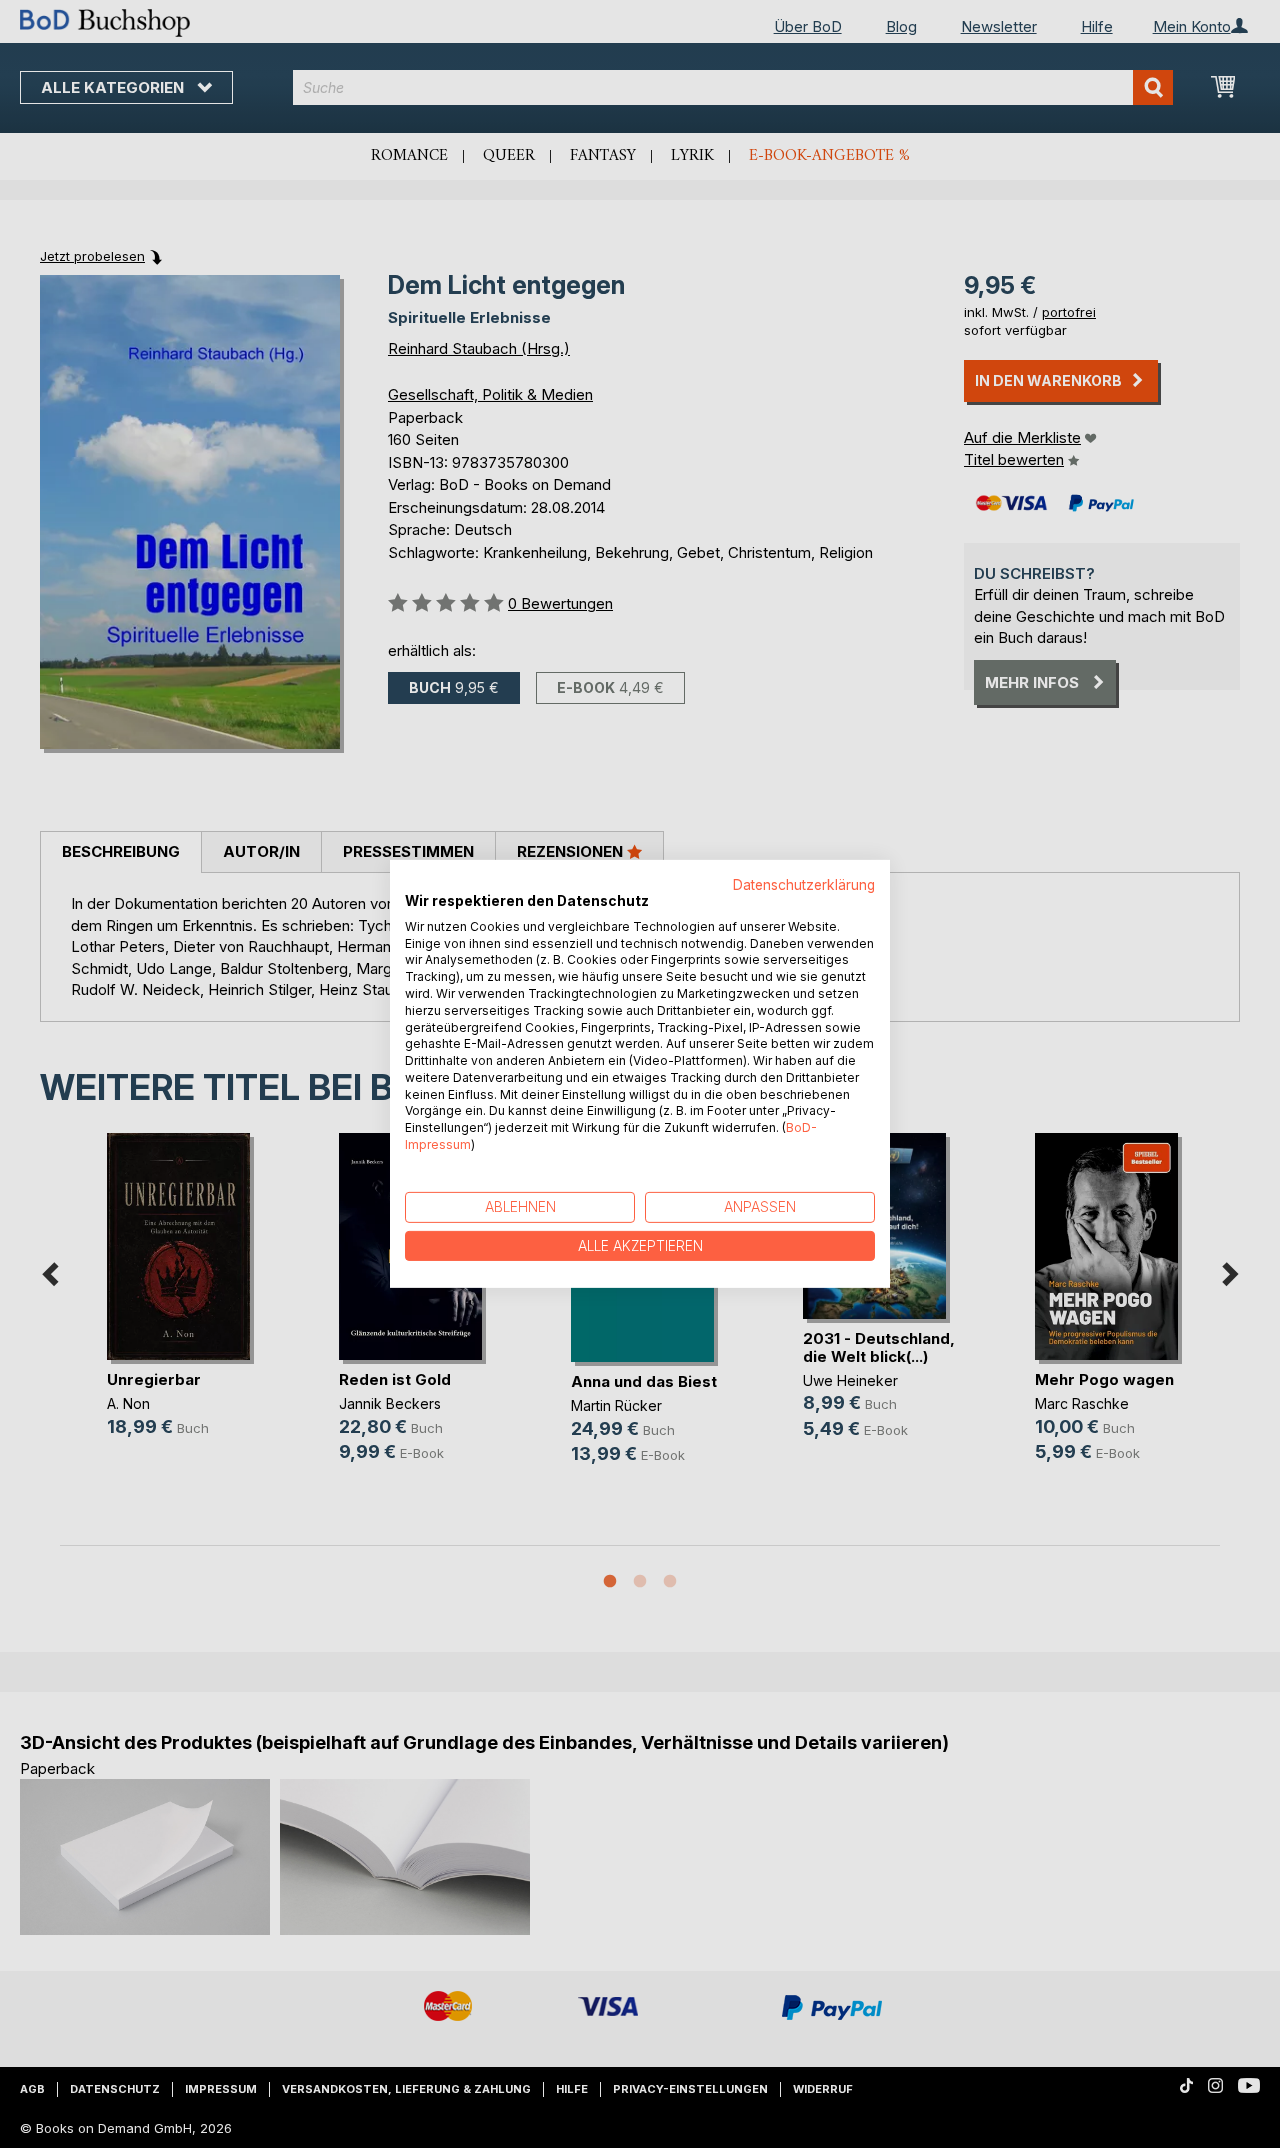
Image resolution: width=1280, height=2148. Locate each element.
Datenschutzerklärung (804, 885)
